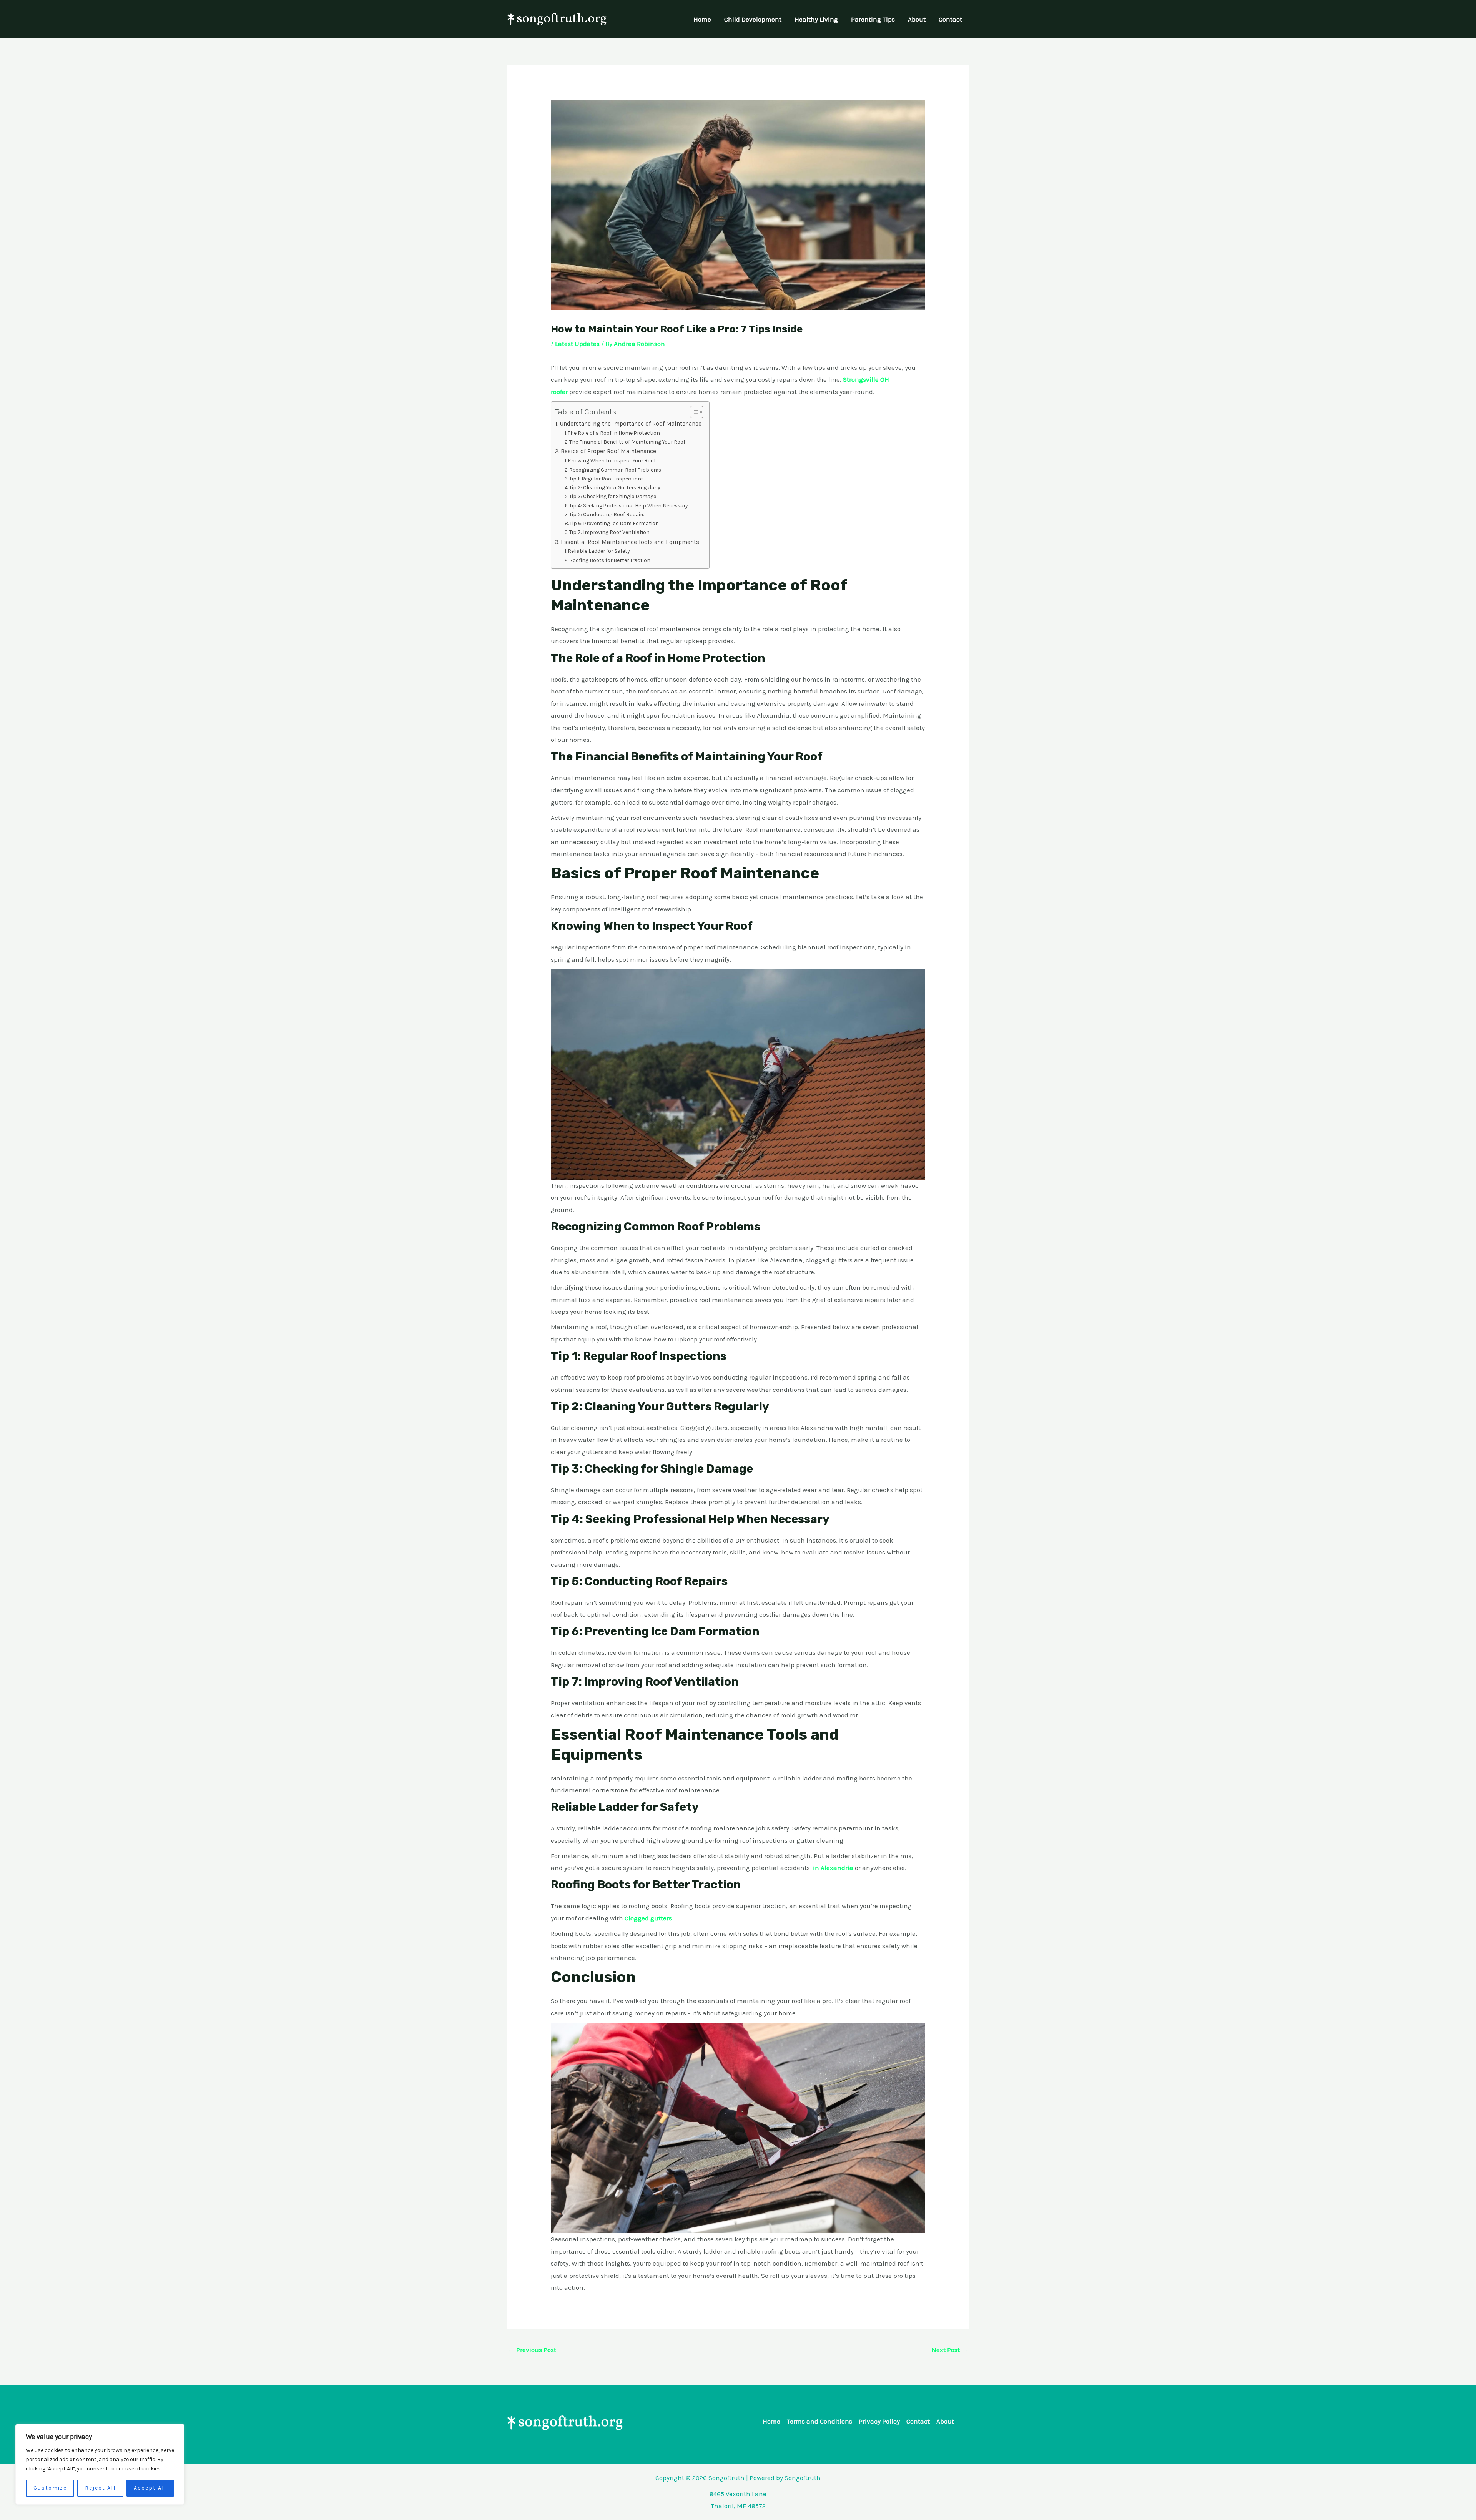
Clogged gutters (648, 1918)
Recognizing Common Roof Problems (615, 470)
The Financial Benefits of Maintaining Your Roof (627, 442)
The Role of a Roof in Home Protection (614, 433)
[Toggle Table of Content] (693, 412)
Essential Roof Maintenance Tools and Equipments (630, 542)
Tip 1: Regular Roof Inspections (607, 479)
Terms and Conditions (819, 2421)
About (917, 19)
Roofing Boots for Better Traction (610, 560)
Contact (950, 19)
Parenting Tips (873, 19)
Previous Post (532, 2350)
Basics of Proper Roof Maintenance (608, 451)
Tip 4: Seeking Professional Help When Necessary (628, 505)
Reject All (100, 2488)
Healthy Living (816, 19)
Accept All (150, 2488)
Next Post (950, 2350)
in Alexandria (833, 1868)
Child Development (753, 19)
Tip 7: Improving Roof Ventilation (609, 532)
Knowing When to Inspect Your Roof (612, 460)
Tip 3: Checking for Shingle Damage (613, 496)
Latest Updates (577, 344)
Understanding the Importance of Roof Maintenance (631, 424)
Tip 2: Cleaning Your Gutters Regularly (615, 487)
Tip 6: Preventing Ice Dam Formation (614, 523)
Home (702, 19)
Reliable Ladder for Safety (599, 551)
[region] (100, 2464)
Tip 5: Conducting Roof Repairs (607, 514)
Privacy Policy (879, 2421)
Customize (50, 2488)
